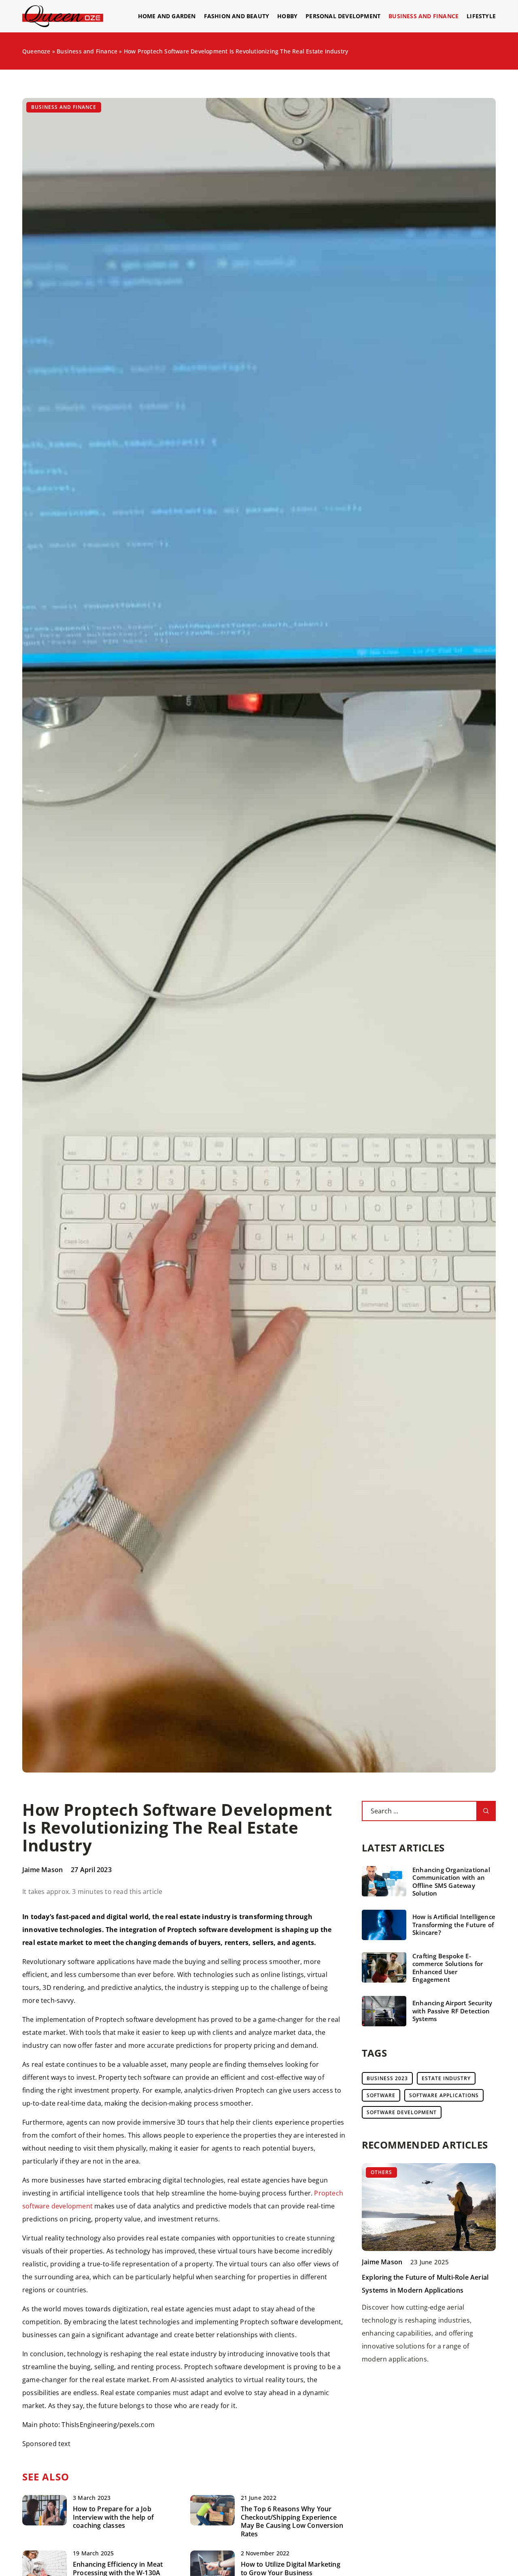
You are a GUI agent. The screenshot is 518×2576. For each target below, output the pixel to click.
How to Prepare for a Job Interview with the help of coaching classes (113, 2517)
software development (402, 2112)
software (381, 2095)
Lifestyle (481, 16)
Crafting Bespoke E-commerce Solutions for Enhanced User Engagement (448, 1968)
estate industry (446, 2078)
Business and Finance (424, 16)
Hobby (287, 16)
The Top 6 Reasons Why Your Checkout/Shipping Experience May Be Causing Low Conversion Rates (292, 2522)
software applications (444, 2095)
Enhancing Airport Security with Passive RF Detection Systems (452, 2011)
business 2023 (387, 2078)
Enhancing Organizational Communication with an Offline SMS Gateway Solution (451, 1882)
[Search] (486, 1811)
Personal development (343, 16)
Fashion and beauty (237, 16)
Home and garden (167, 16)
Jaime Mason (42, 1870)
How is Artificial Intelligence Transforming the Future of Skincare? (454, 1925)
